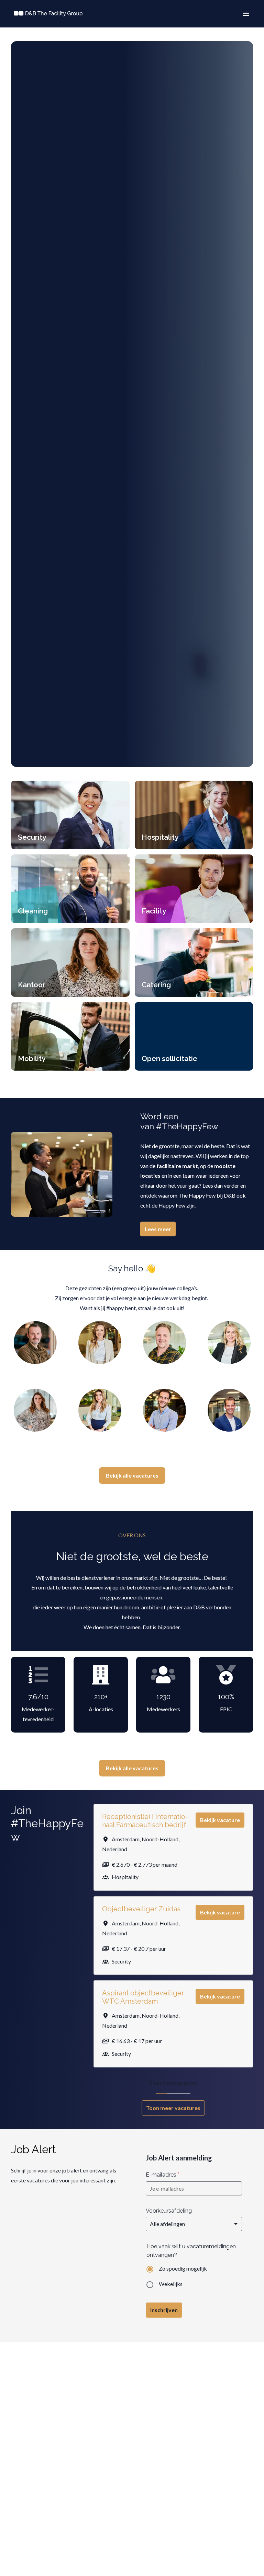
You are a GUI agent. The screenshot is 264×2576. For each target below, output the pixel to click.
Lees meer (158, 1229)
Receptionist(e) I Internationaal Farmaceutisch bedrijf (145, 1821)
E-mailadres (163, 2175)
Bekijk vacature (220, 1820)
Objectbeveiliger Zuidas (141, 1909)
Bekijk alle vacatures (132, 1475)
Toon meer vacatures (173, 2108)
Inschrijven (164, 2310)
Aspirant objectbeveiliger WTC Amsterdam (143, 1997)
